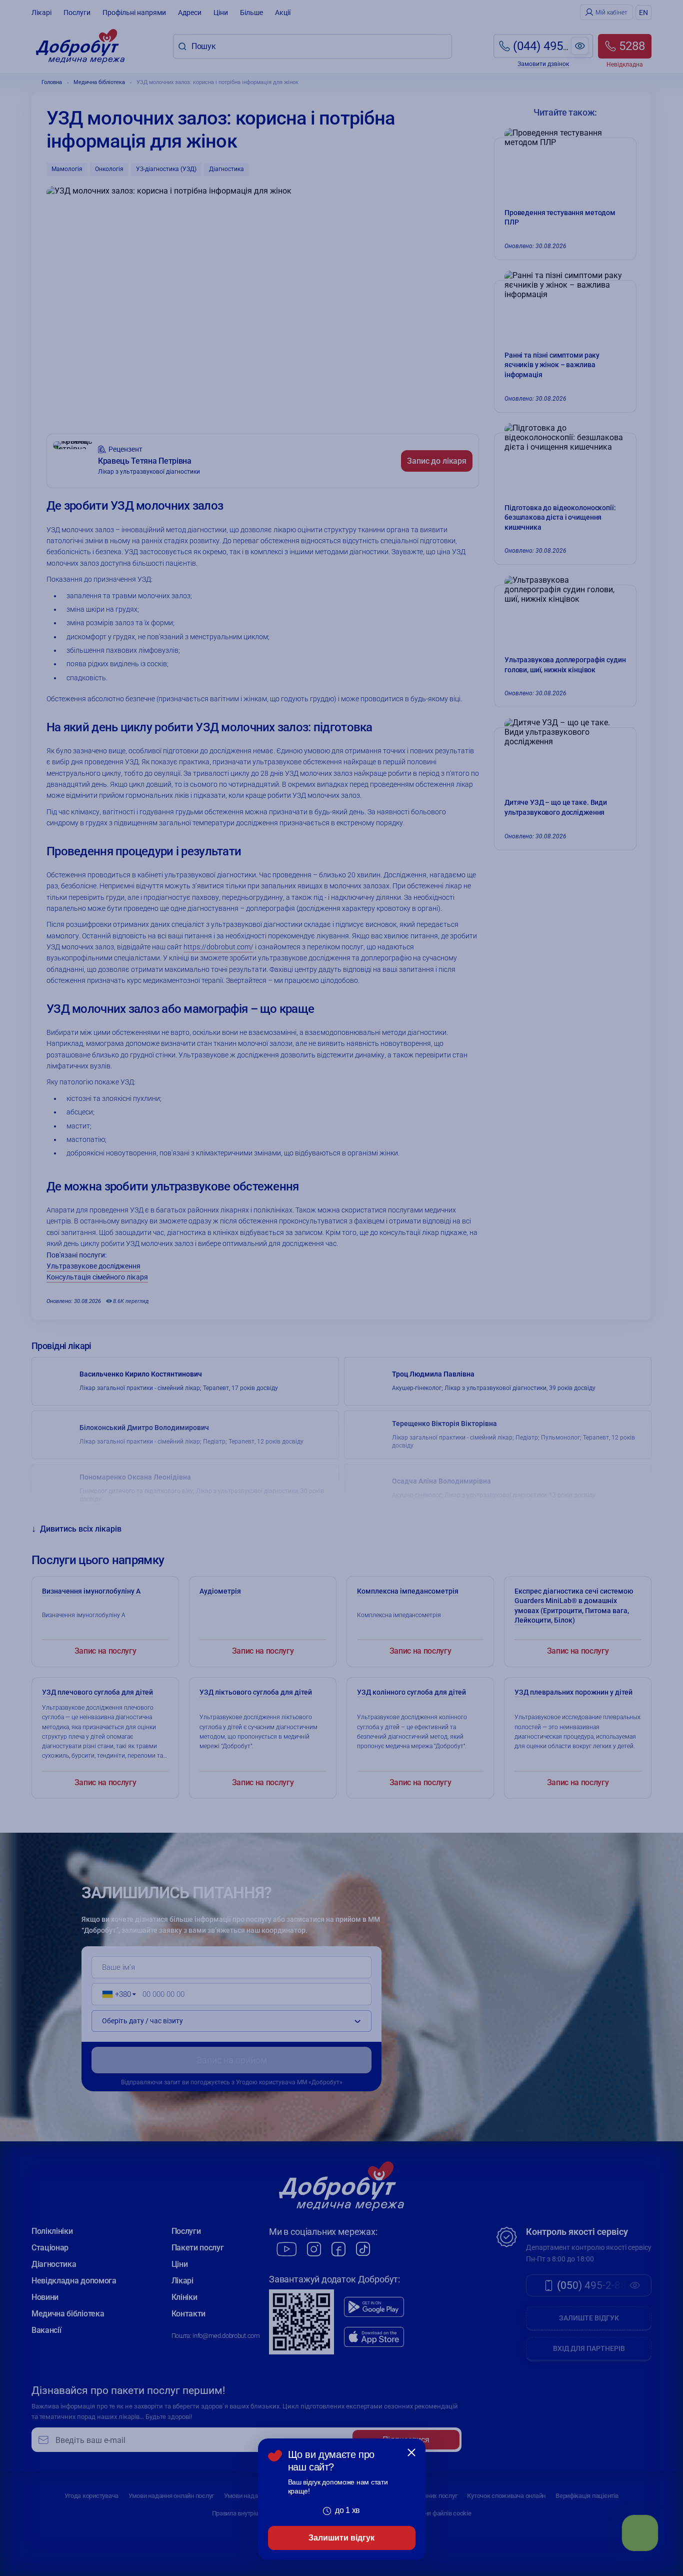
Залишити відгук (341, 2538)
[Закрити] (411, 2452)
